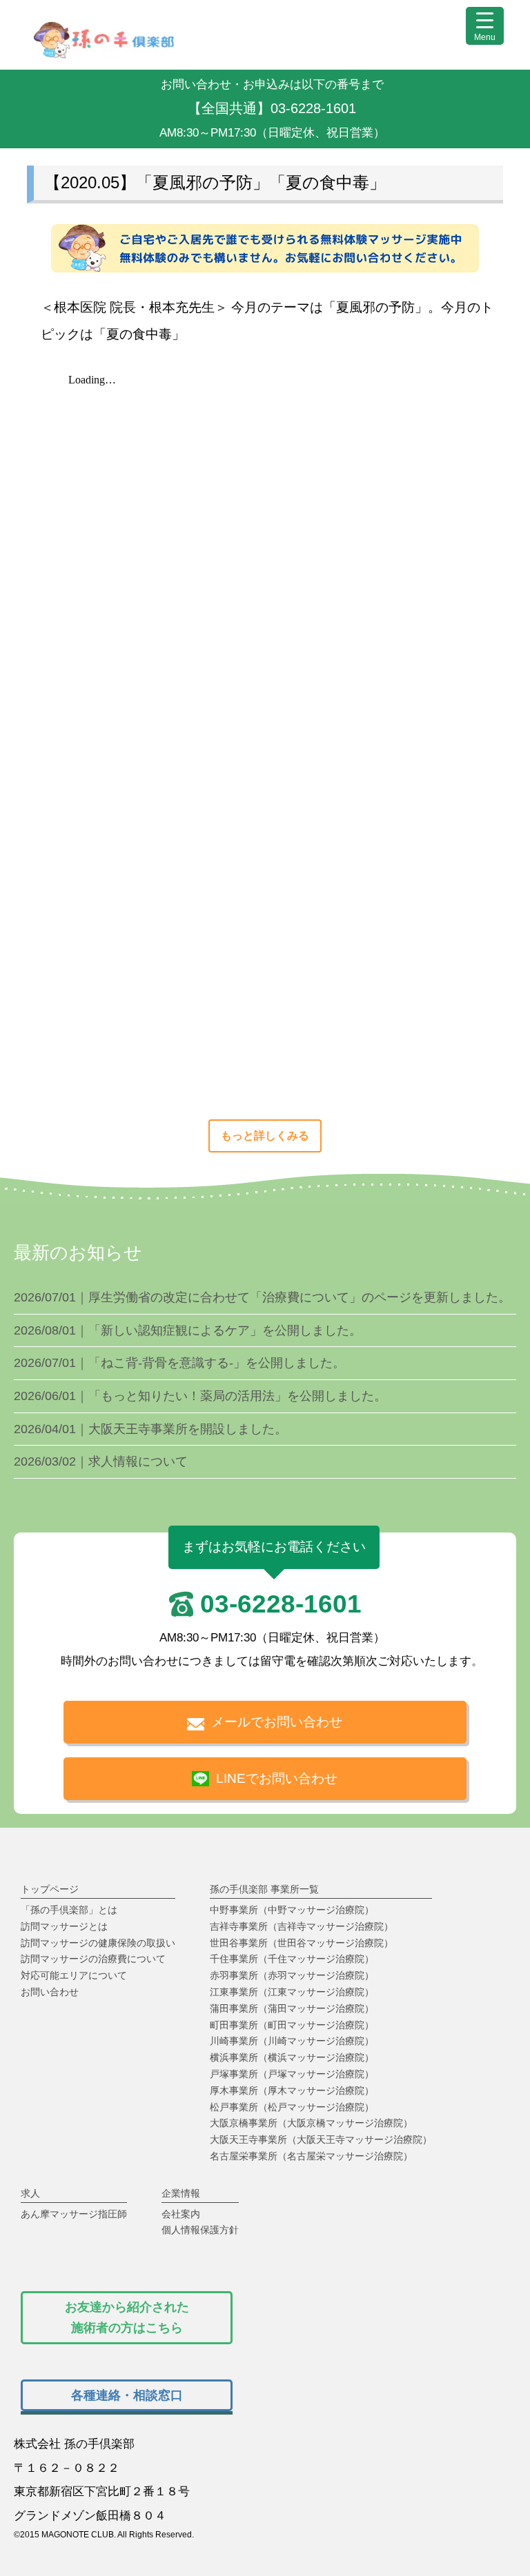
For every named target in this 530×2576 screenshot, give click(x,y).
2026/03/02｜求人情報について (101, 1461)
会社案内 (181, 2214)
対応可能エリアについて (74, 1975)
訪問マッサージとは (64, 1926)
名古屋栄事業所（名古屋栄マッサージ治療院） (311, 2156)
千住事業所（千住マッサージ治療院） (292, 1959)
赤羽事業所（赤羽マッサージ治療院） (292, 1975)
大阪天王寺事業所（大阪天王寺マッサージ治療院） (321, 2139)
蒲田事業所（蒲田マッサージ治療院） (292, 2008)
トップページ (50, 1889)
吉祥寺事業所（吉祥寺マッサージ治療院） (302, 1926)
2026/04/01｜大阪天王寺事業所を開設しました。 (150, 1429)
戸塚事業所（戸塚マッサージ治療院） (292, 2074)
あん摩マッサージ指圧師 (74, 2214)
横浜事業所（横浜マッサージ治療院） (292, 2057)
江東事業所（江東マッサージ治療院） (292, 1992)
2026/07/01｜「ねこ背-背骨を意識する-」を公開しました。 (179, 1363)
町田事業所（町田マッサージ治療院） (292, 2025)
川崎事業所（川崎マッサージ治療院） (292, 2041)
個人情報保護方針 (200, 2230)
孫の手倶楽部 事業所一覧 (264, 1889)
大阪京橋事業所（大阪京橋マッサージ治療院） (311, 2123)
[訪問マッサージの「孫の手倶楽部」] (104, 53)
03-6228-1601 (281, 1604)
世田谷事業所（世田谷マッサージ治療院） (302, 1943)
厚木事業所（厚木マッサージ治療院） (292, 2090)
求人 (30, 2193)
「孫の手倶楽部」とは (69, 1910)
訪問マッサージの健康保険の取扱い (98, 1943)
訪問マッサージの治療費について (93, 1959)
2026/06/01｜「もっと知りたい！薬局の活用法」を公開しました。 (200, 1396)
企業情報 (181, 2193)
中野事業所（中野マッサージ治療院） (292, 1910)
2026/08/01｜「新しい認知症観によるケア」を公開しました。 (188, 1330)
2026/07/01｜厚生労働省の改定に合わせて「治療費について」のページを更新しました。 (262, 1297)
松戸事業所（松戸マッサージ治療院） (292, 2107)
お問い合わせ (50, 1992)
